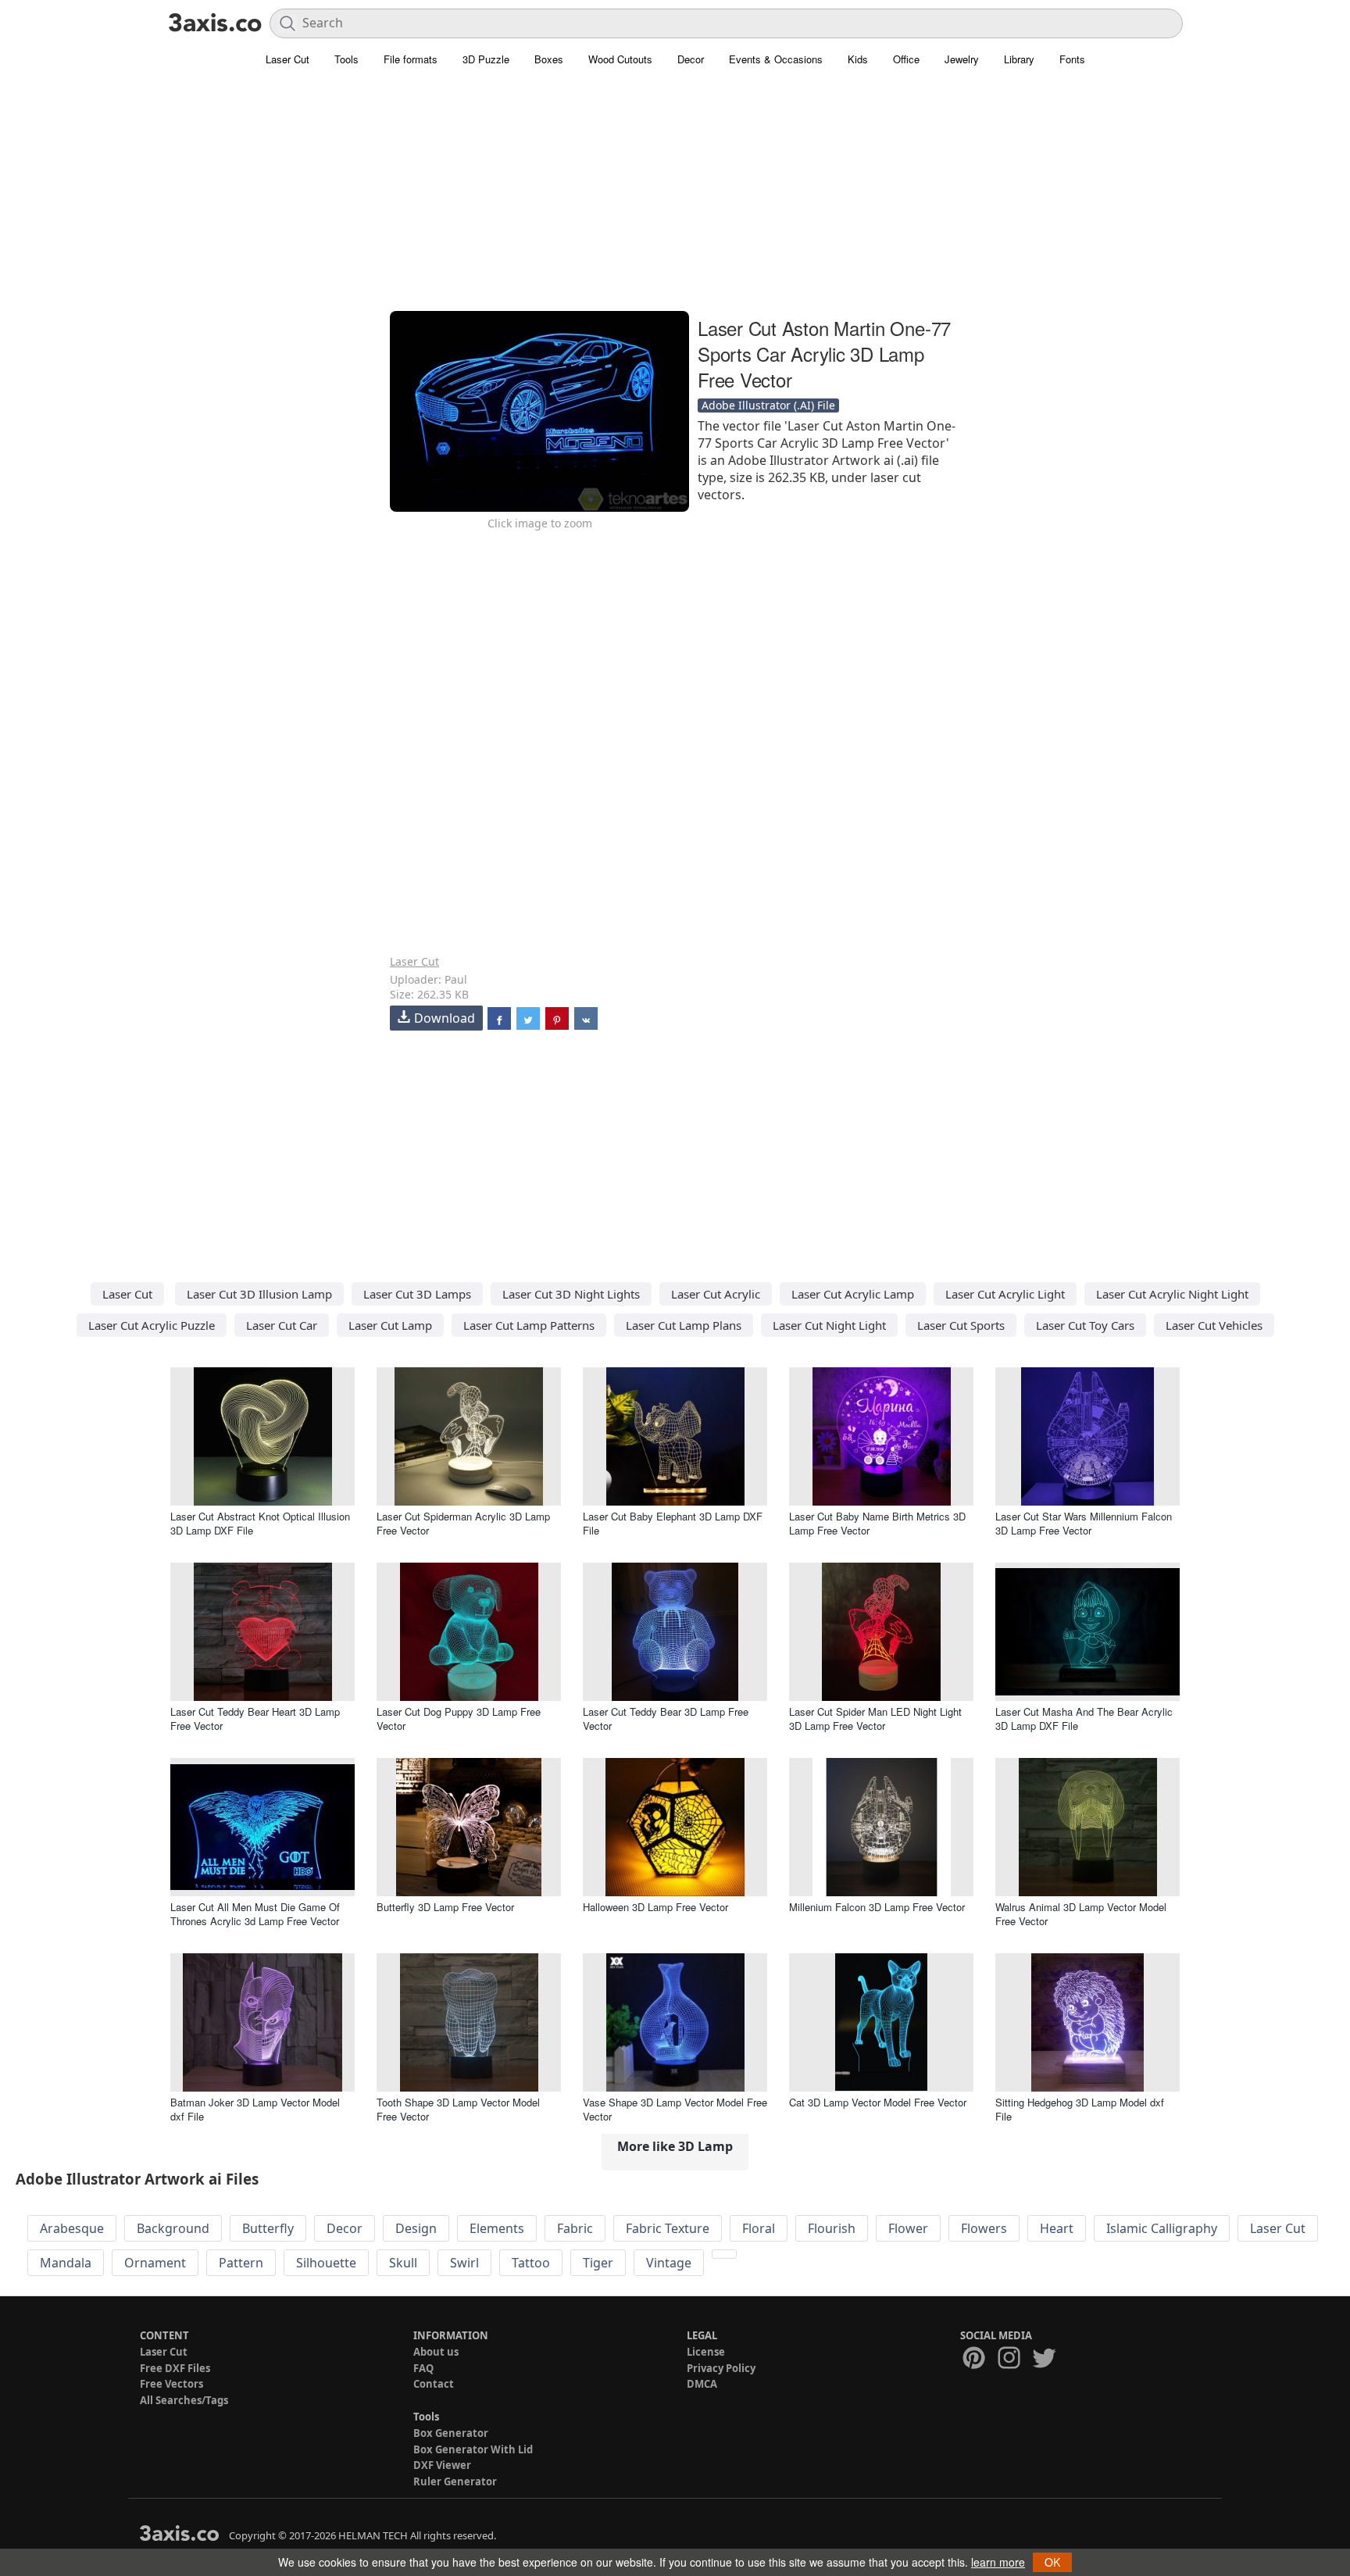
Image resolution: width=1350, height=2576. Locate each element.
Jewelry (962, 59)
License (706, 2352)
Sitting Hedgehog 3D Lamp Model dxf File (1080, 2109)
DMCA (702, 2384)
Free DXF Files (175, 2368)
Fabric (575, 2228)
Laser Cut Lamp (390, 1325)
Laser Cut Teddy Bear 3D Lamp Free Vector (666, 1719)
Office (906, 59)
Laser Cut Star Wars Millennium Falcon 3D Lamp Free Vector (1084, 1523)
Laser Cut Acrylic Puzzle (152, 1325)
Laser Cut (287, 59)
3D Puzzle (486, 59)
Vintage (669, 2263)
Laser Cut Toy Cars (1085, 1325)
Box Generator (451, 2433)
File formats (411, 59)
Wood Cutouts (620, 59)
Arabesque (72, 2228)
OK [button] (1052, 2562)
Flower (908, 2228)
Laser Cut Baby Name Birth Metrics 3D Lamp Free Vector (877, 1523)
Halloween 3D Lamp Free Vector (655, 1907)
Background (173, 2228)
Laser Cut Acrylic (716, 1294)
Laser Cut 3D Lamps (417, 1294)
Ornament (155, 2263)
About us (436, 2352)
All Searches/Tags (184, 2400)
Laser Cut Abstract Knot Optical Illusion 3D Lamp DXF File (260, 1523)
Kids (858, 59)
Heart (1057, 2228)
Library (1019, 59)
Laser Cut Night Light (829, 1325)
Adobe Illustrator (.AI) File (768, 405)
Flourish (832, 2228)
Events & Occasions (776, 59)
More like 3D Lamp (675, 2146)
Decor (691, 59)
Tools (346, 59)
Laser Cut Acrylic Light (1005, 1294)
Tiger (598, 2263)
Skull (403, 2263)
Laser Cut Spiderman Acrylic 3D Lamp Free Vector (463, 1523)
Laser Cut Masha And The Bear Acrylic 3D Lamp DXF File (1084, 1719)
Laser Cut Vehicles (1214, 1325)
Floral (759, 2228)
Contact (434, 2384)
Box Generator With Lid (473, 2449)
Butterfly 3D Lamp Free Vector (445, 1907)
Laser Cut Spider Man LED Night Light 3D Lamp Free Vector (875, 1719)
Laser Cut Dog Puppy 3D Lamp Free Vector (459, 1719)
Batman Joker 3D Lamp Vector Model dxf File (255, 2109)
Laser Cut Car (282, 1325)
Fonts (1072, 59)
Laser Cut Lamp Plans (684, 1325)
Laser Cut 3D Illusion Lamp (259, 1294)
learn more (998, 2562)
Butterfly (268, 2228)
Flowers (984, 2228)
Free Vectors (171, 2384)
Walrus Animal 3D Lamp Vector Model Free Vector (1081, 1914)
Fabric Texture (668, 2228)
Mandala (66, 2263)
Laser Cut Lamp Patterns (529, 1325)
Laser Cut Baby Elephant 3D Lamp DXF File (673, 1523)
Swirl (464, 2263)
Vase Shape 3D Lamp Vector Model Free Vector (675, 2109)
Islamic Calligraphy (1162, 2228)
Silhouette (326, 2263)
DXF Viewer (442, 2465)
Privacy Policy (721, 2368)
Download (445, 1018)
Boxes (549, 59)
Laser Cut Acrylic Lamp (853, 1294)
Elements (497, 2228)
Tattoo (531, 2263)
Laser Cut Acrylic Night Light (1172, 1294)
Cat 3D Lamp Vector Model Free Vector (878, 2102)
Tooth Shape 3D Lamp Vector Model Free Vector (458, 2109)
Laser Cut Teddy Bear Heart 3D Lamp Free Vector (255, 1719)
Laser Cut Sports (961, 1325)
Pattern (241, 2263)
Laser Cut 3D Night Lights (571, 1294)
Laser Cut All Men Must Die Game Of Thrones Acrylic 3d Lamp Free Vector (255, 1914)
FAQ (423, 2368)
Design (416, 2228)
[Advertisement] (675, 199)
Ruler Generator (455, 2481)
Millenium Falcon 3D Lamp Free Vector (877, 1907)
